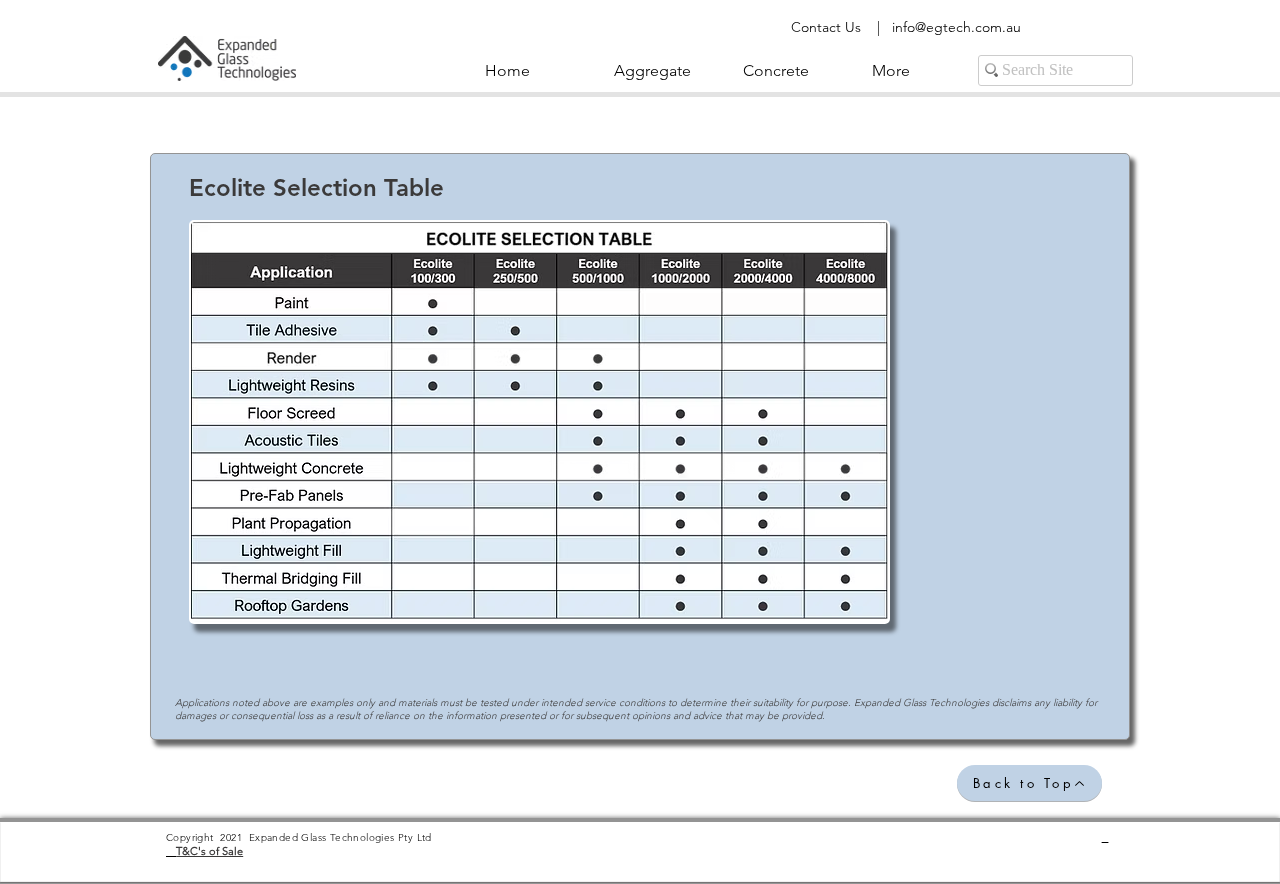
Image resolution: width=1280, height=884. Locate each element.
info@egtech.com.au (956, 27)
